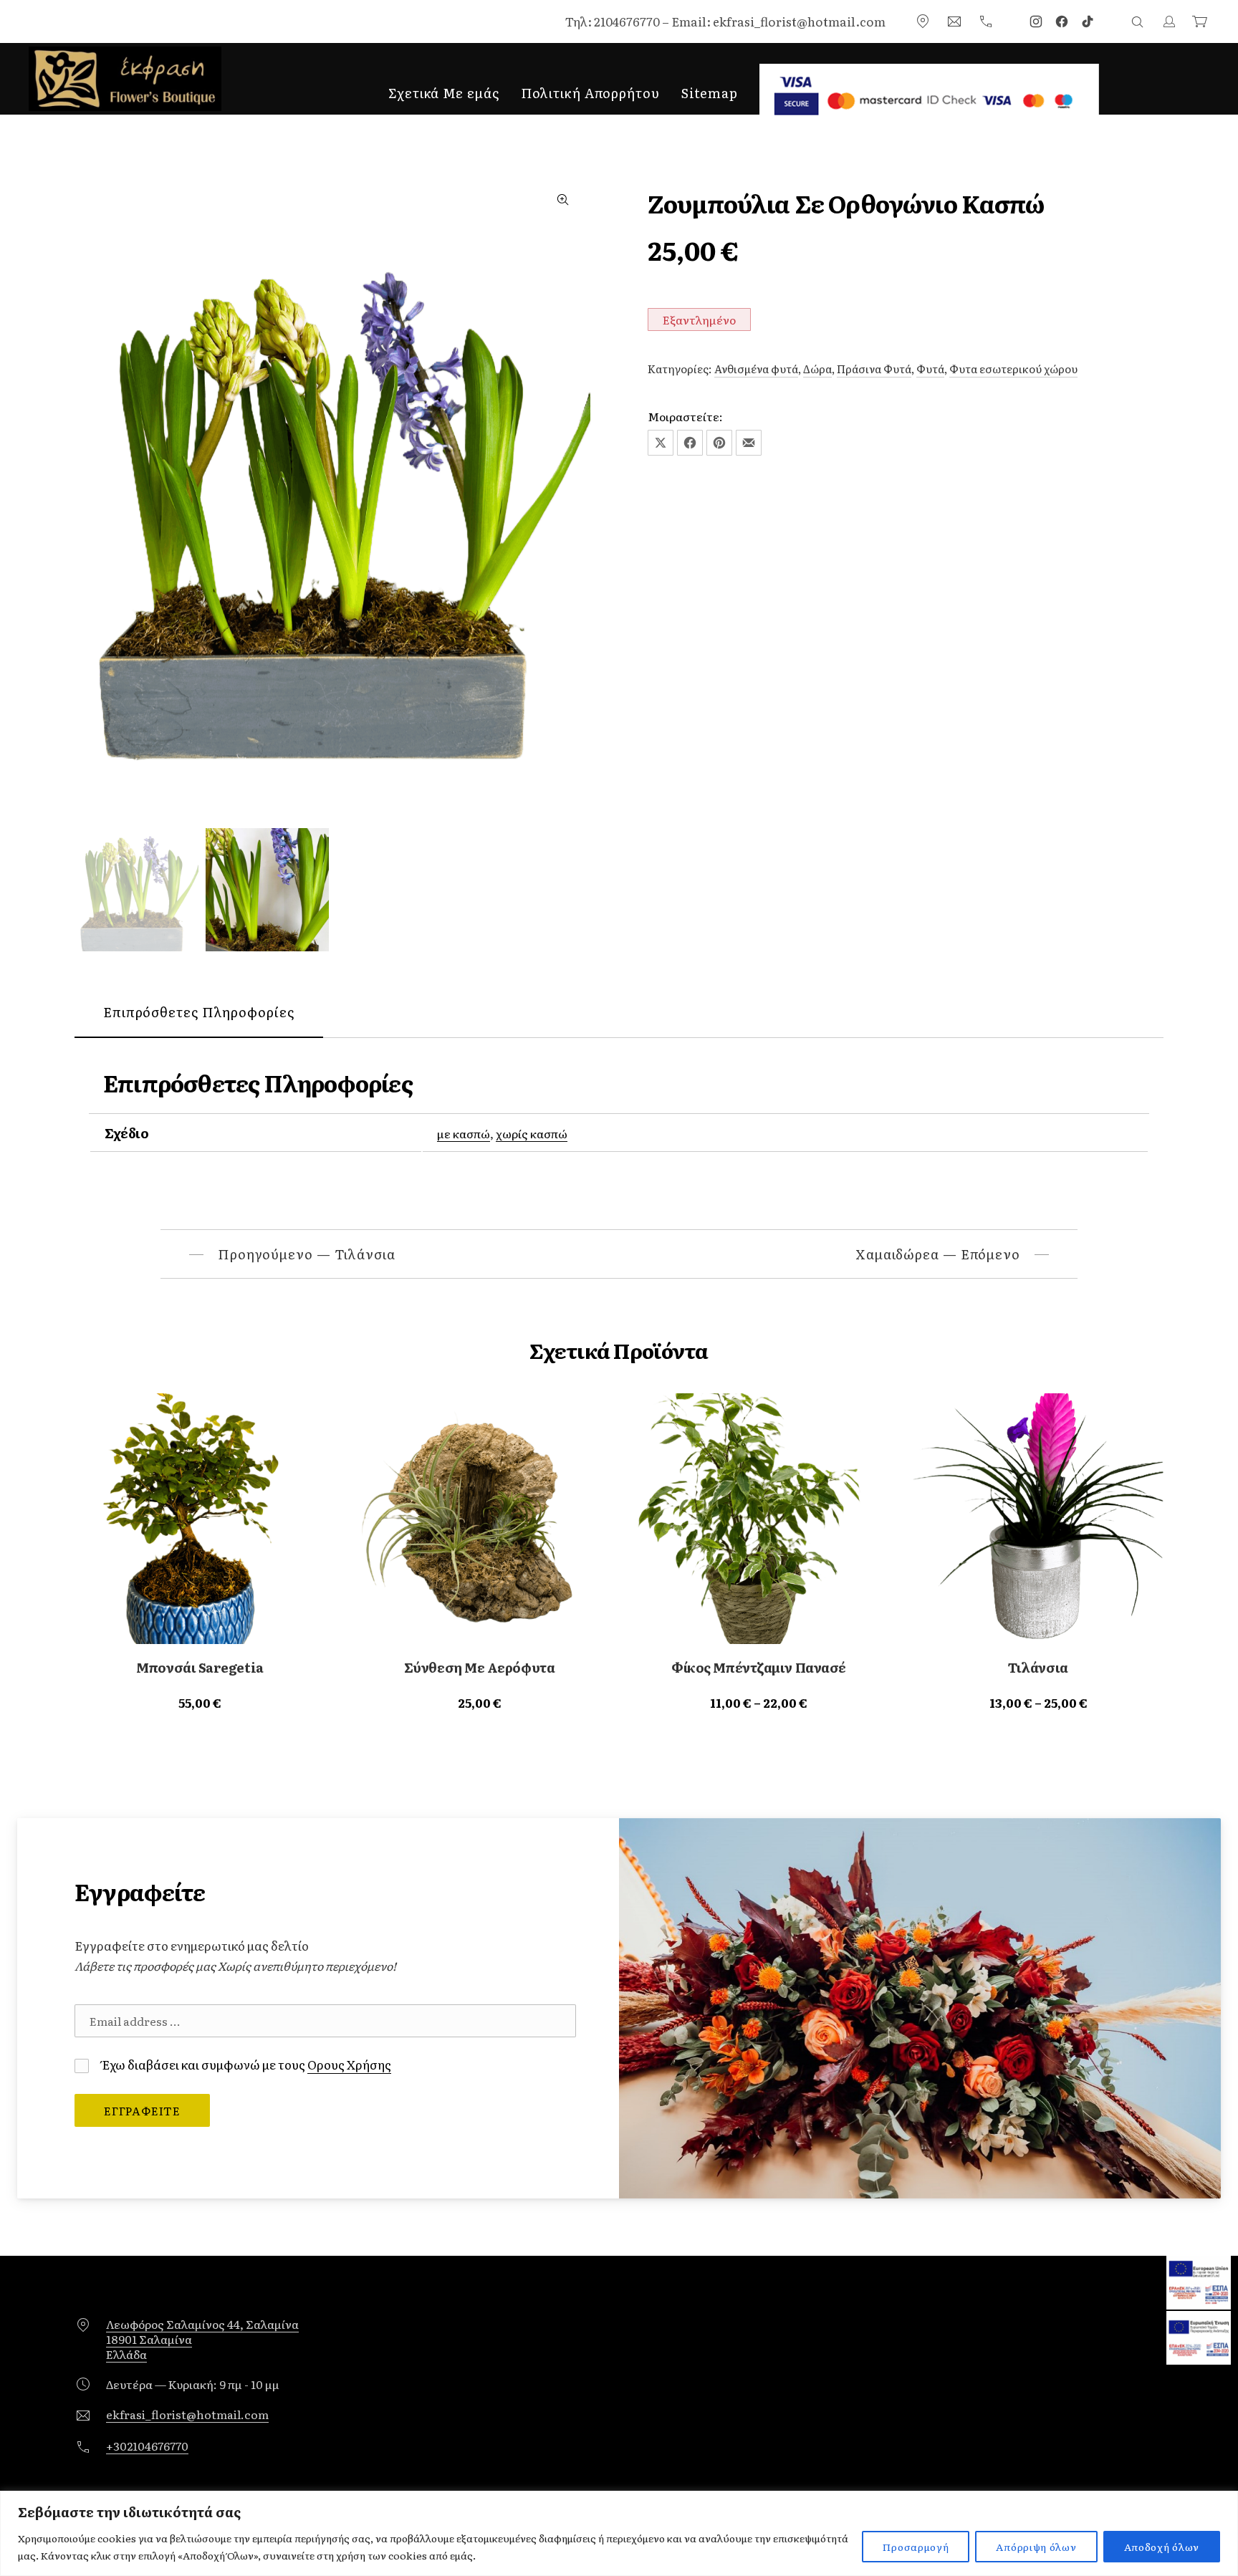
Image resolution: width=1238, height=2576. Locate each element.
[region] (619, 2533)
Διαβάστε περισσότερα (200, 1702)
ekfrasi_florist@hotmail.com (187, 2414)
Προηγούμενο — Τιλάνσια (307, 1254)
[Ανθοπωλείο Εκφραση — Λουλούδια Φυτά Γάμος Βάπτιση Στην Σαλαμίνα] (125, 79)
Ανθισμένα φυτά (756, 369)
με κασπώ (464, 1133)
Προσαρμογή (916, 2547)
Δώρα (817, 369)
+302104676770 (147, 2446)
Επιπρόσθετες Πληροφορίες (199, 1012)
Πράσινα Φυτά (874, 369)
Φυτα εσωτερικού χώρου (1013, 369)
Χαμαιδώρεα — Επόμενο (938, 1254)
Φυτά (930, 369)
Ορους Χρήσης (349, 2064)
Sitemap (710, 93)
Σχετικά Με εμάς (444, 93)
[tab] (199, 1013)
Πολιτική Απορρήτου (590, 93)
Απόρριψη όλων (1036, 2547)
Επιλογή (759, 1702)
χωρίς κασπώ (532, 1133)
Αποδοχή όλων (1162, 2547)
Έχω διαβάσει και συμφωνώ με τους (245, 2064)
